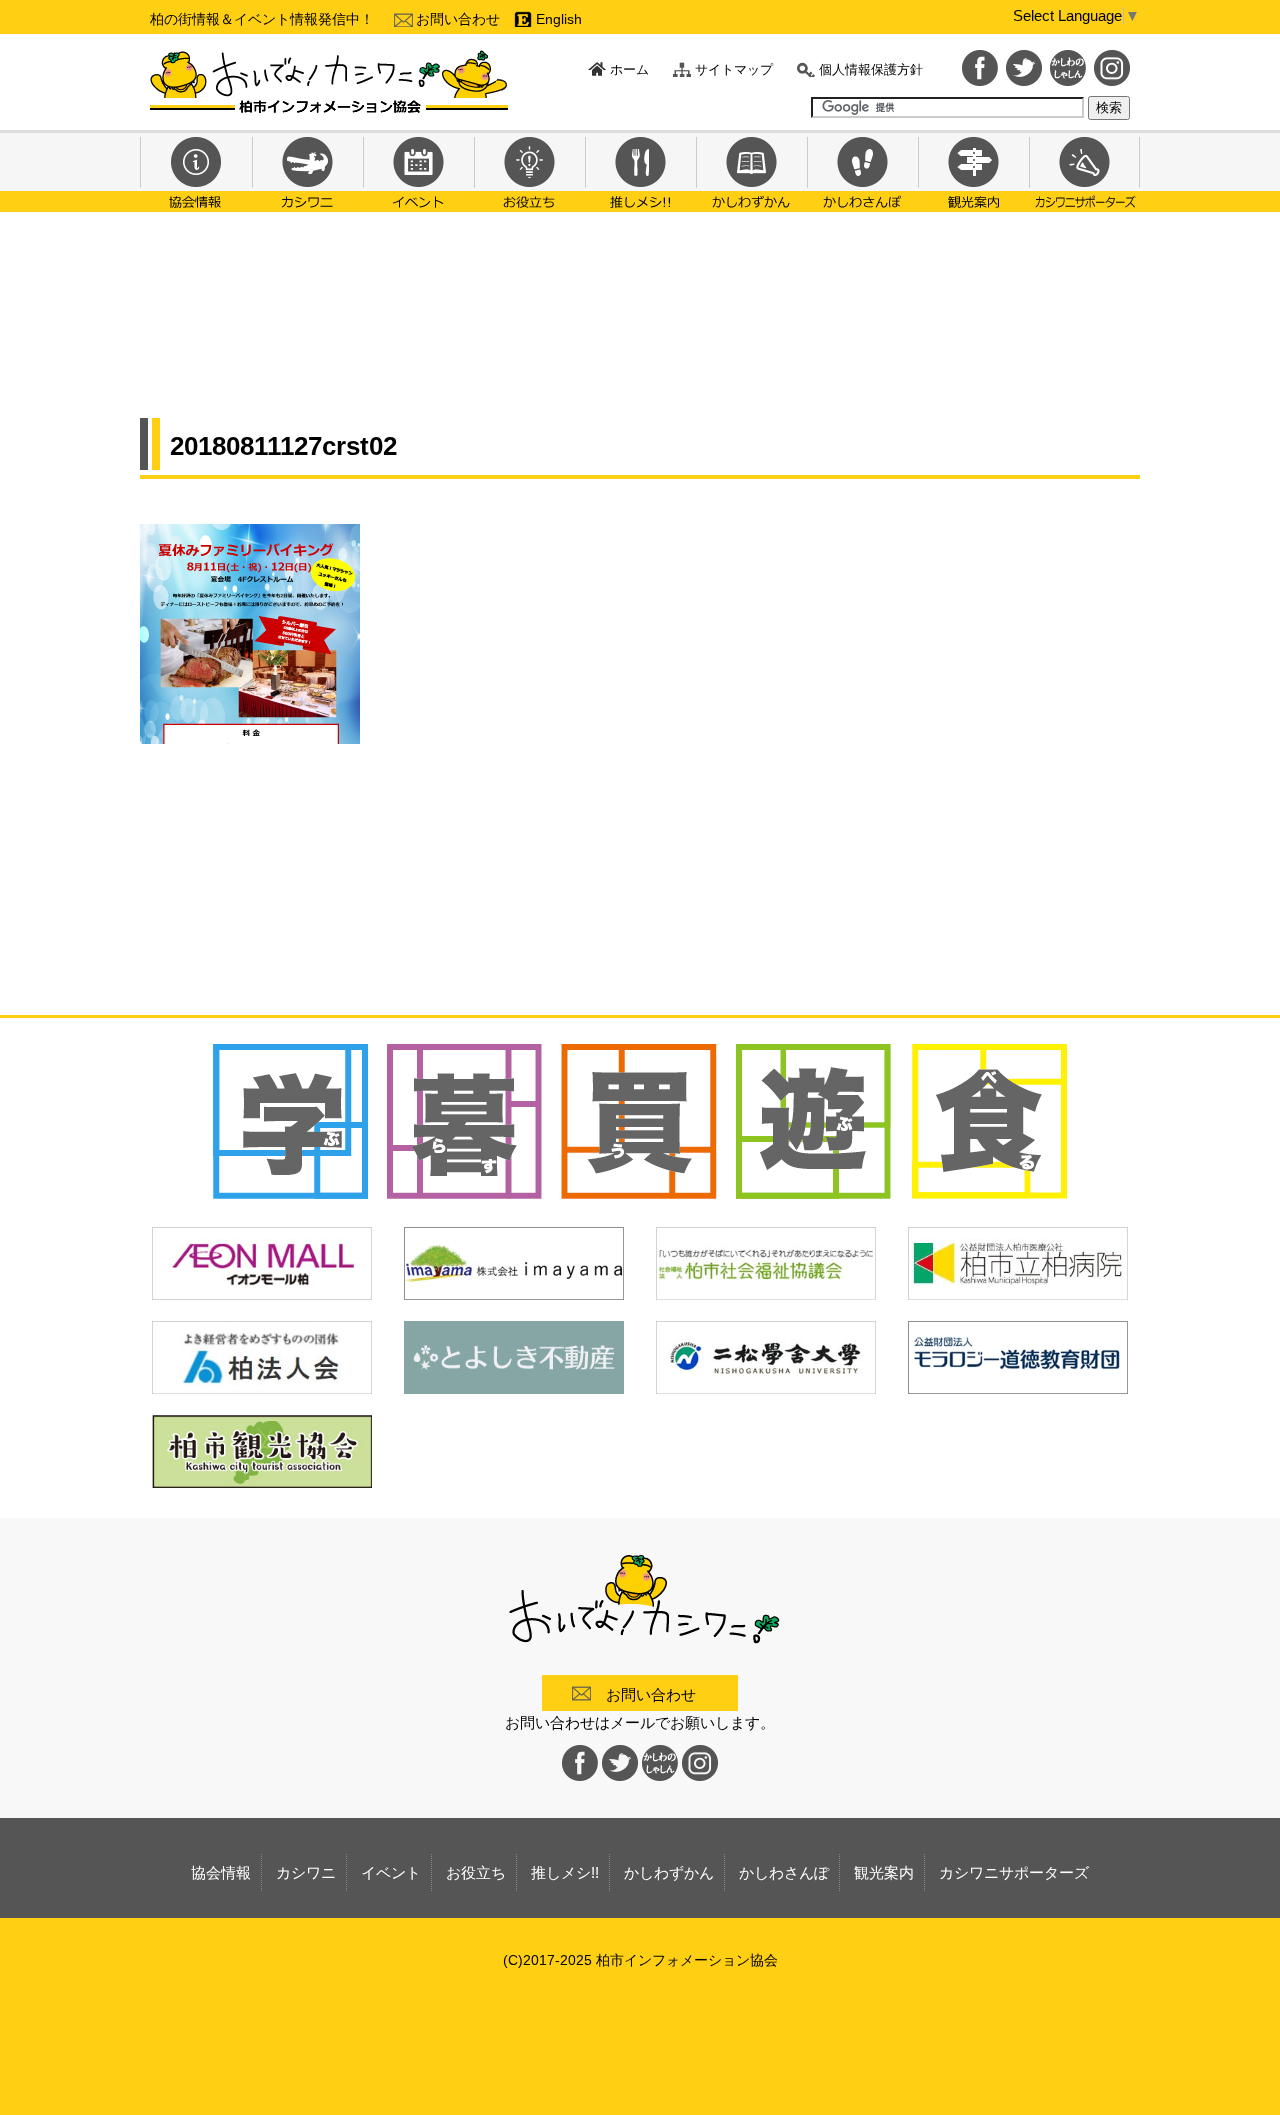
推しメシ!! (640, 171)
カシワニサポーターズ (1084, 171)
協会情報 (196, 171)
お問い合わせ (458, 19)
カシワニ (307, 171)
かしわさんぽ (862, 171)
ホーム (629, 69)
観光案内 (973, 171)
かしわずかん (751, 171)
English (559, 19)
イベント (418, 171)
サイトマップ (734, 69)
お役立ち (529, 171)
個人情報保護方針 (871, 69)
